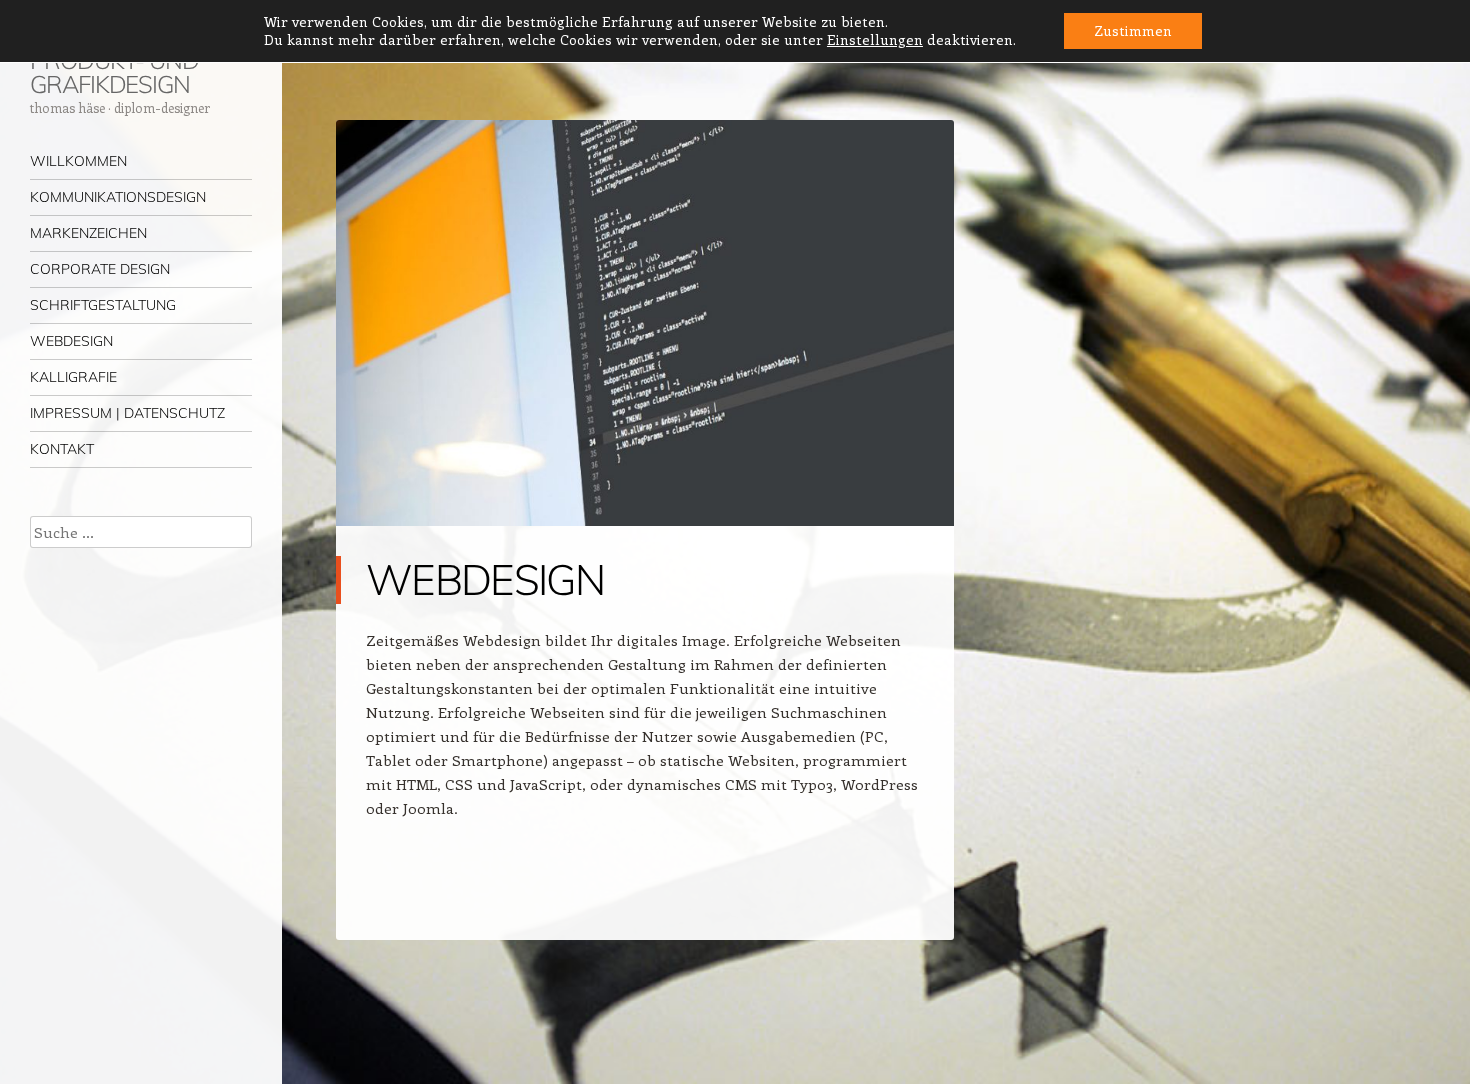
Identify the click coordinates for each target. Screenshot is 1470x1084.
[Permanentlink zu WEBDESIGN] (645, 544)
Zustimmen (1133, 30)
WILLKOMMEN (78, 161)
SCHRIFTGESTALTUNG (103, 305)
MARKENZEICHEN (88, 233)
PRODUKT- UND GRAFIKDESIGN (114, 72)
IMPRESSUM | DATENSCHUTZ (127, 413)
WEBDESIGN (71, 341)
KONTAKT (62, 449)
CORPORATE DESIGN (100, 269)
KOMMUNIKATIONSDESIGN (118, 197)
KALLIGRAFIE (73, 377)
